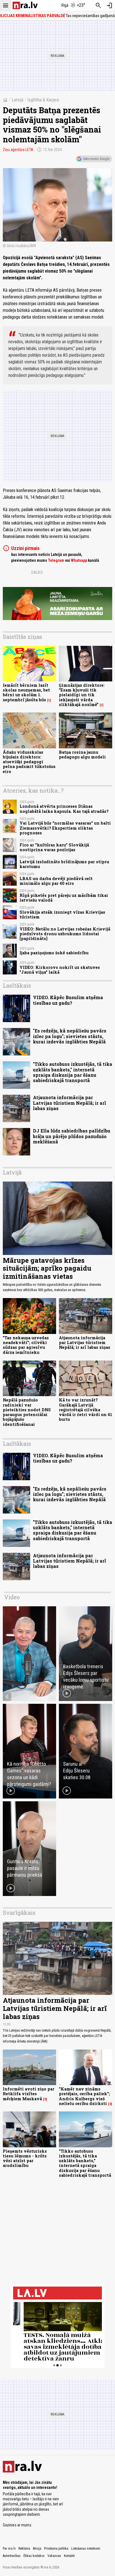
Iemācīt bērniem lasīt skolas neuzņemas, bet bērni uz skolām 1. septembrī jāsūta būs (26, 692)
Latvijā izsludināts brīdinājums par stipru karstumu (64, 864)
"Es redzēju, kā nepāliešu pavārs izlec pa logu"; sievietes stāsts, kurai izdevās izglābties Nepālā (70, 1036)
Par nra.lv (9, 2549)
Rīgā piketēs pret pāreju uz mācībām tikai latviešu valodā (64, 898)
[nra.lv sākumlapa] (25, 5)
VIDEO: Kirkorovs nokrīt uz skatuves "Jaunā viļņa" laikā (60, 970)
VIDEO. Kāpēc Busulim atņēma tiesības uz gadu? (68, 1000)
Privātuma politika (56, 2549)
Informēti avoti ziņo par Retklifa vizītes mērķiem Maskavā (29, 2094)
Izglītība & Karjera (43, 100)
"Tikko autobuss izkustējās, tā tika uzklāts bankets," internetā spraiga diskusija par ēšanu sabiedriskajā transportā (73, 1072)
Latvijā (18, 100)
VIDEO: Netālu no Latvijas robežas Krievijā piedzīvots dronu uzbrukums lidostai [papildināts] (65, 934)
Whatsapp (79, 560)
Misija (37, 2549)
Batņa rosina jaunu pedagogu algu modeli (82, 755)
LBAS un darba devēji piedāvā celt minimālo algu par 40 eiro (56, 881)
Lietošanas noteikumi (86, 2549)
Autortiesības (12, 2556)
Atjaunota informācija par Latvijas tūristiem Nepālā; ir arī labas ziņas (70, 1103)
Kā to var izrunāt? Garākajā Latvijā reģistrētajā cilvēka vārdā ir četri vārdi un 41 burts (86, 1410)
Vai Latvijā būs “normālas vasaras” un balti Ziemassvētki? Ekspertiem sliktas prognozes (65, 828)
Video (12, 1597)
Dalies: (37, 572)
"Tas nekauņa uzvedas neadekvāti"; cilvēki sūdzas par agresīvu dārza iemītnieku (26, 1345)
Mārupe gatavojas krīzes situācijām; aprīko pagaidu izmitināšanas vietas (47, 1268)
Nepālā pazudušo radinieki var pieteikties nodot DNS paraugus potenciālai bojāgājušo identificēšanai (27, 1412)
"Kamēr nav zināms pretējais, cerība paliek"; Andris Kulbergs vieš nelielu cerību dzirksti (84, 2096)
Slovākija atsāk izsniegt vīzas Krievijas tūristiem (62, 915)
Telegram (56, 560)
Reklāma (24, 2549)
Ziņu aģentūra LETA (18, 150)
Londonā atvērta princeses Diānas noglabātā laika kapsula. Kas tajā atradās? (64, 809)
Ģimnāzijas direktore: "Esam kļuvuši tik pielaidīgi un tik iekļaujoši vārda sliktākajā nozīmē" (82, 695)
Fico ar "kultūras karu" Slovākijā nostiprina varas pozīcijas (54, 847)
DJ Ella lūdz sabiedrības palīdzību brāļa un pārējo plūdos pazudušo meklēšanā (72, 1136)
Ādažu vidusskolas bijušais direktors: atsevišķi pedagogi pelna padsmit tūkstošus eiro (29, 762)
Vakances (54, 2556)
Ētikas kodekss (34, 2556)
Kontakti (69, 2556)
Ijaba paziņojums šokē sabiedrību (54, 953)
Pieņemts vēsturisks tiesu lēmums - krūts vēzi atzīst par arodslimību (25, 2158)
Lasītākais (17, 985)
